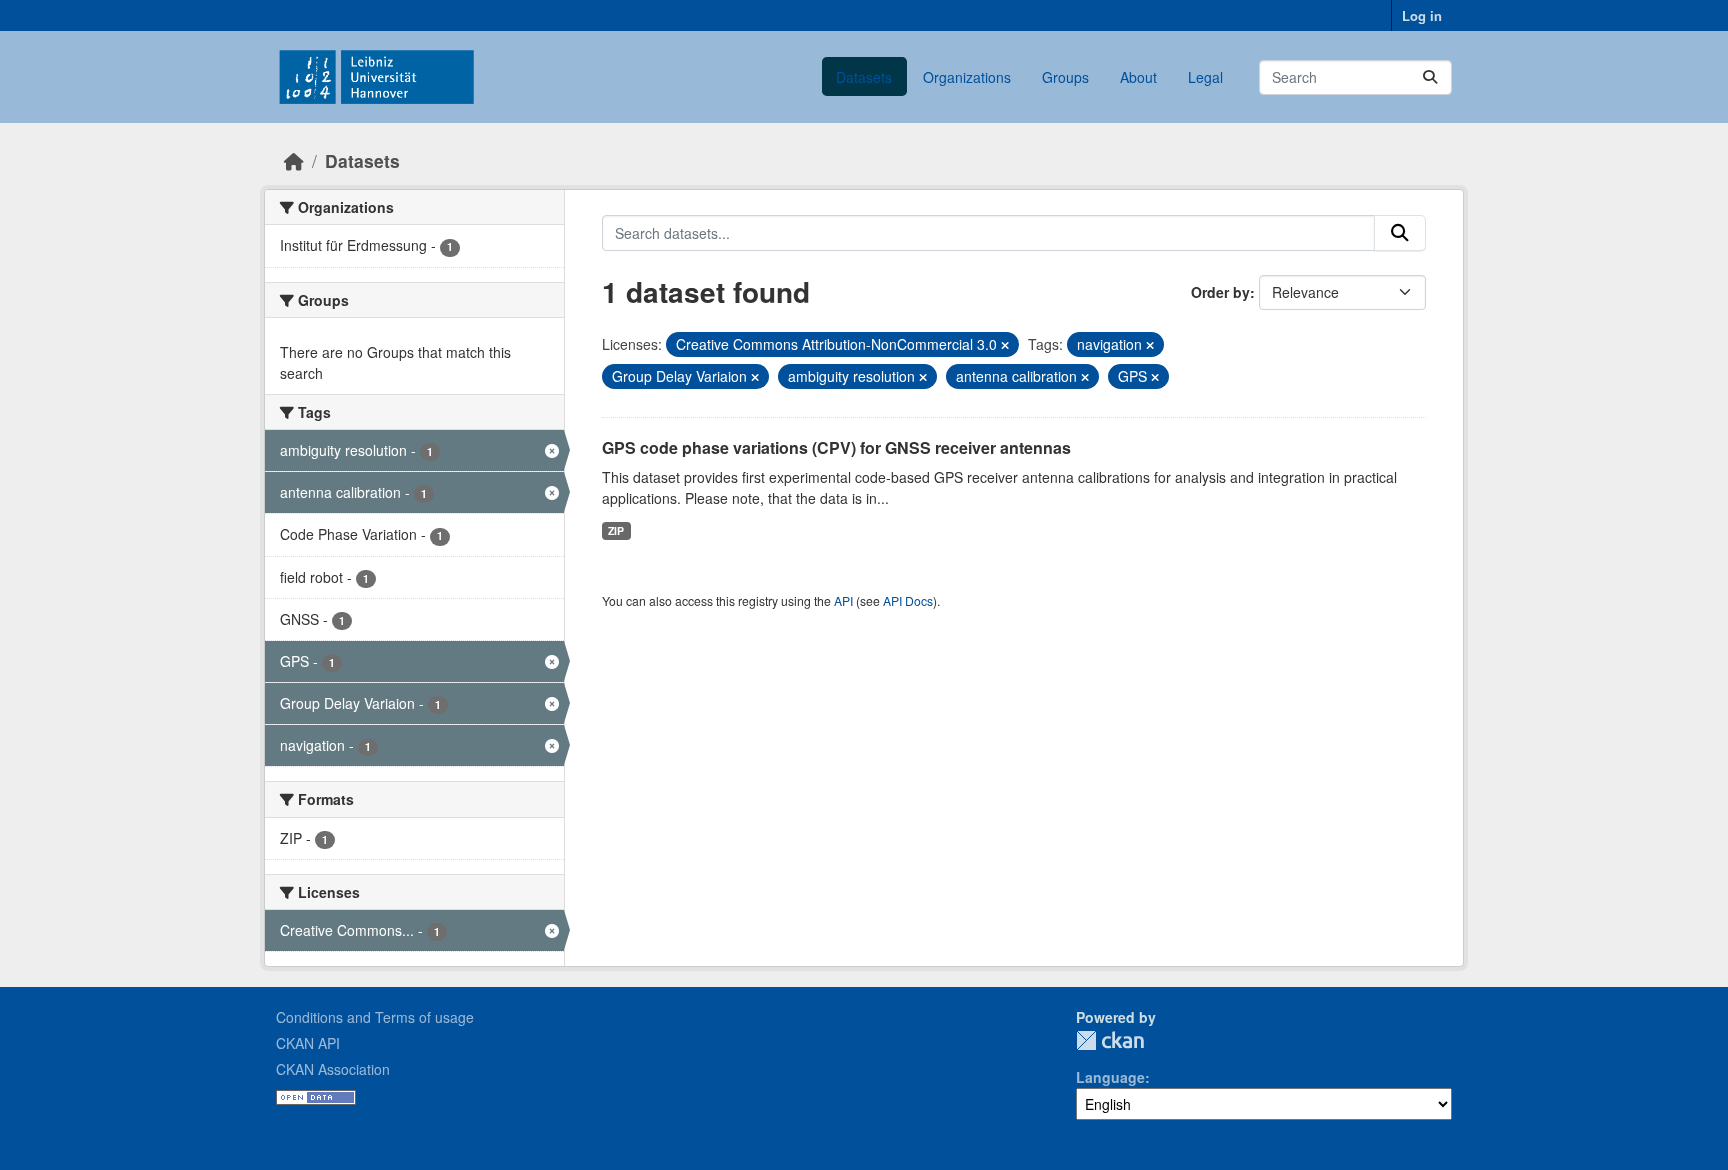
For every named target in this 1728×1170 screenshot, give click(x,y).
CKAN (1110, 1040)
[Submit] (1430, 77)
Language (1110, 1077)
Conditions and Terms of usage (375, 1017)
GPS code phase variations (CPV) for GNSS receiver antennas (836, 447)
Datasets (864, 77)
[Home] (294, 160)
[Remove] (1005, 345)
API (843, 600)
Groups (1065, 77)
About (1138, 77)
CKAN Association (333, 1069)
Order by (1220, 292)
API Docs (908, 600)
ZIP (616, 530)
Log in (1422, 15)
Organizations (967, 77)
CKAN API (308, 1043)
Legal (1205, 77)
